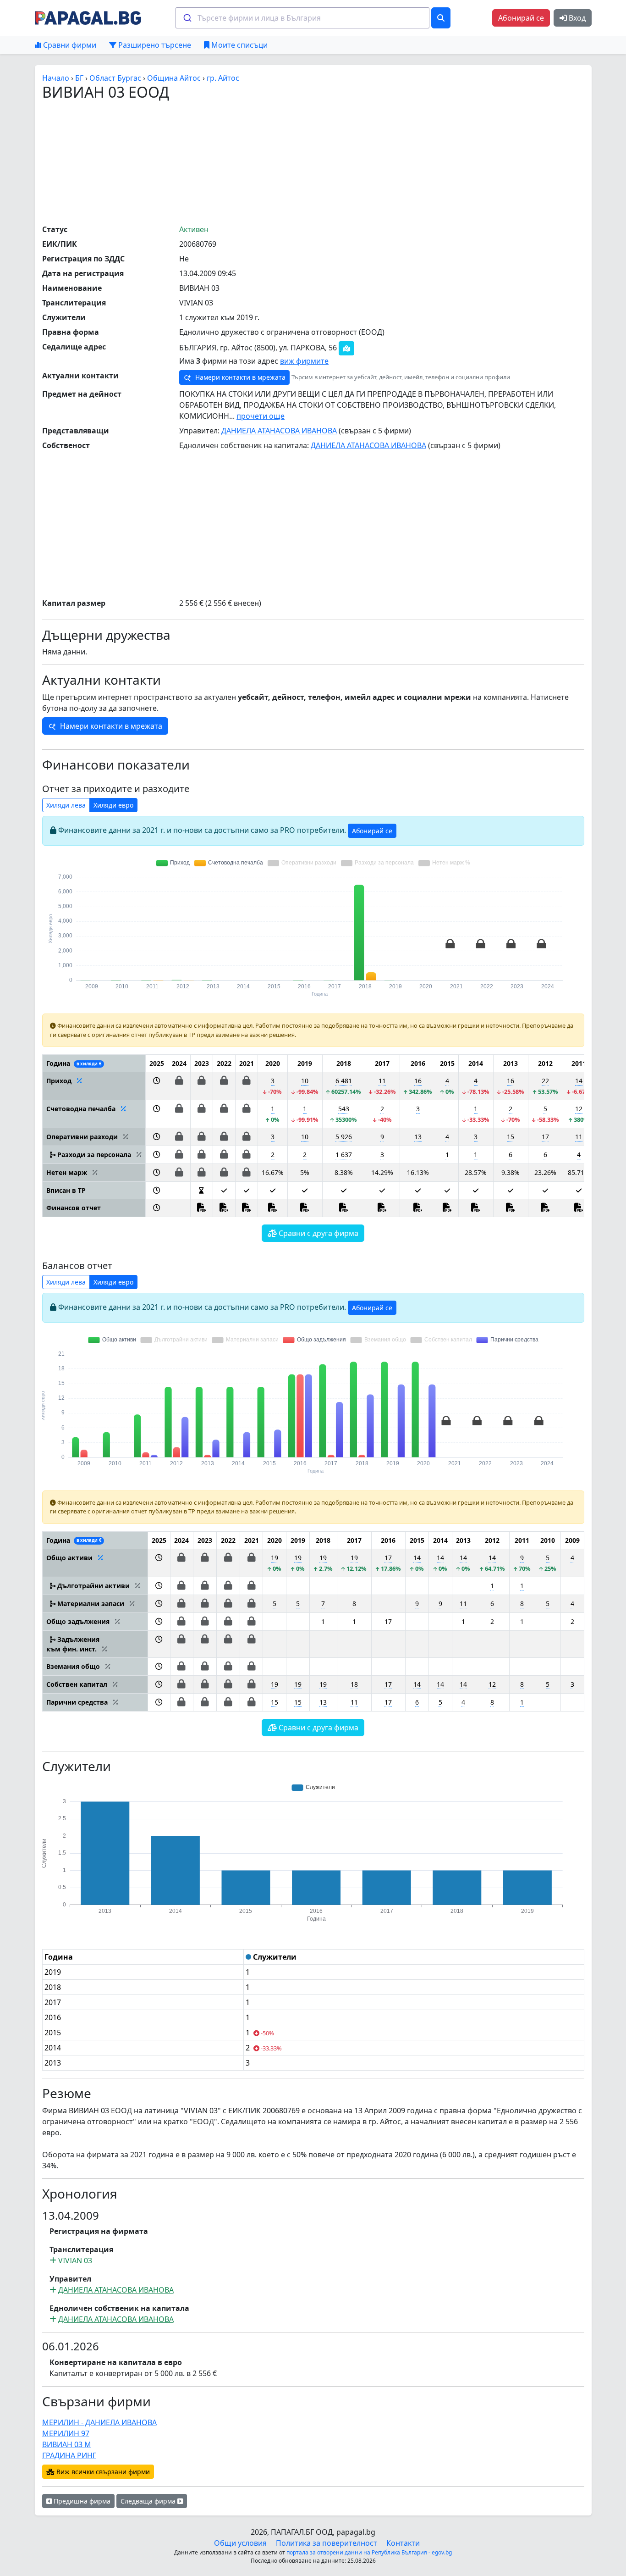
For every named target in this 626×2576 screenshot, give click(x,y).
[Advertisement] (313, 162)
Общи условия (240, 2543)
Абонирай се (521, 18)
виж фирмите (304, 361)
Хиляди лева (66, 805)
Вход (576, 18)
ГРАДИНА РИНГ (69, 2455)
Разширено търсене (154, 45)
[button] (156, 1086)
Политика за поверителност (327, 2543)
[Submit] (187, 18)
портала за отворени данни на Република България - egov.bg (369, 2552)
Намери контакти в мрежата (239, 377)
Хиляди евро (113, 805)
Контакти (403, 2543)
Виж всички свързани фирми (102, 2472)
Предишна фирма (81, 2501)
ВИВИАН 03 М (67, 2444)
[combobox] (302, 18)
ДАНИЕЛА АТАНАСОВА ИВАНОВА (279, 431)
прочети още (261, 416)
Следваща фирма (149, 2501)
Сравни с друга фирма (318, 1233)
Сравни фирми (69, 45)
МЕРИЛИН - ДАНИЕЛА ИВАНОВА (99, 2422)
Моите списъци (239, 45)
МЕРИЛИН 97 (66, 2433)
